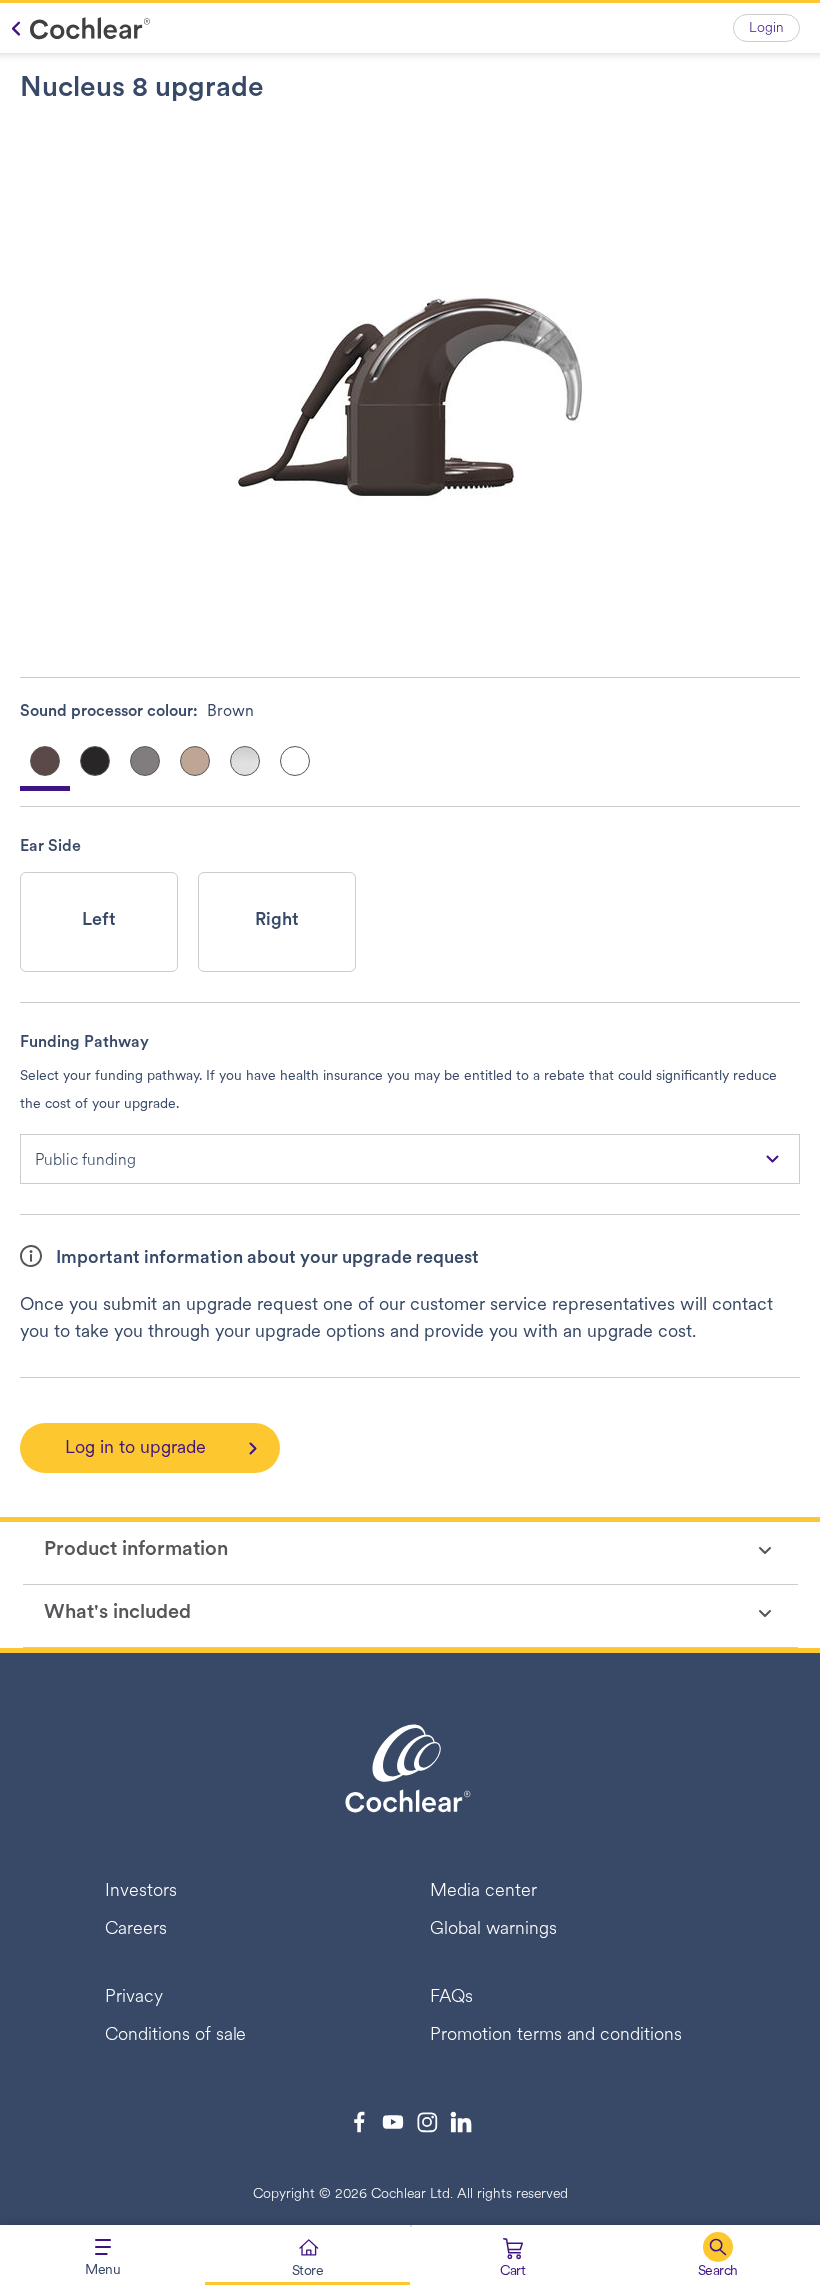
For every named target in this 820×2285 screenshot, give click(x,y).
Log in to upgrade (135, 1449)
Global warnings (493, 1930)
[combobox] (410, 1159)
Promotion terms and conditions (556, 2036)
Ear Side (50, 847)
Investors (141, 1892)
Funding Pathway (84, 1043)
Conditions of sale (175, 2036)
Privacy (134, 1998)
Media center (483, 1892)
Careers (136, 1930)
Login (766, 28)
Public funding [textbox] (85, 1161)
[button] (717, 2255)
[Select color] (95, 761)
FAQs (451, 1998)
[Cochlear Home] (76, 28)
